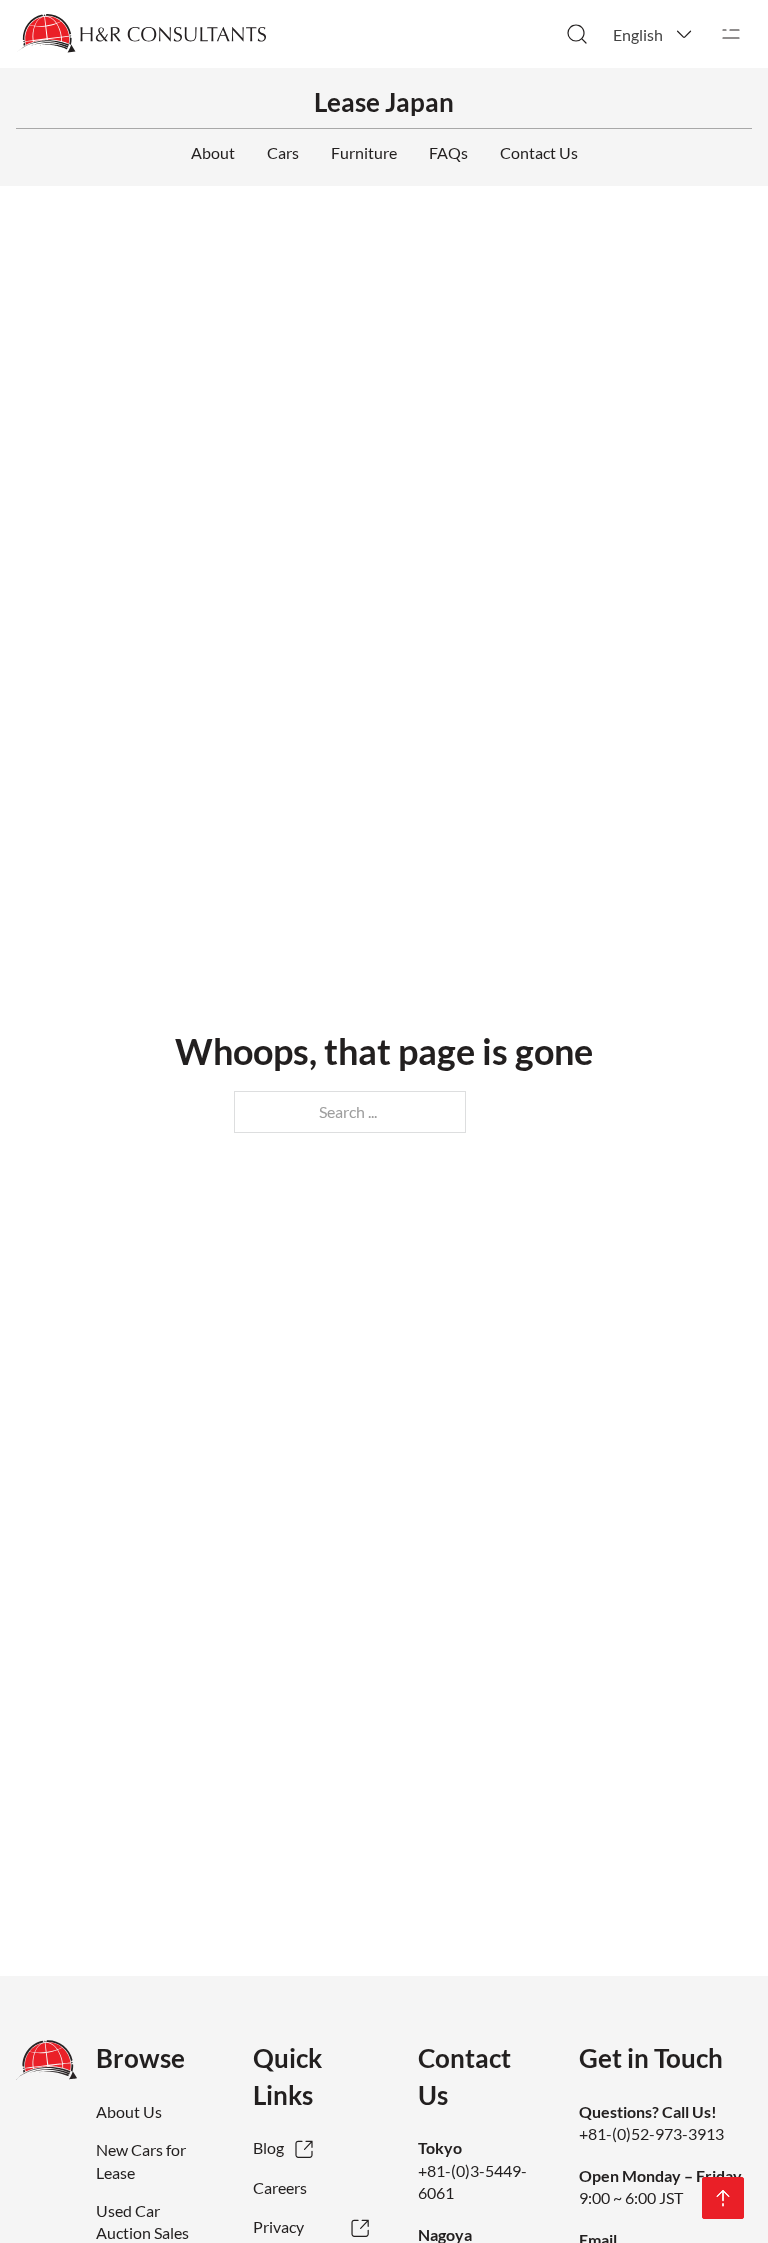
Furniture (364, 152)
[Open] (731, 34)
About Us (129, 2111)
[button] (654, 34)
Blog (268, 2147)
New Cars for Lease (141, 2160)
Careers (280, 2187)
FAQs (448, 152)
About (213, 152)
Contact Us (539, 152)
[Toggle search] (577, 34)
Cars (283, 152)
